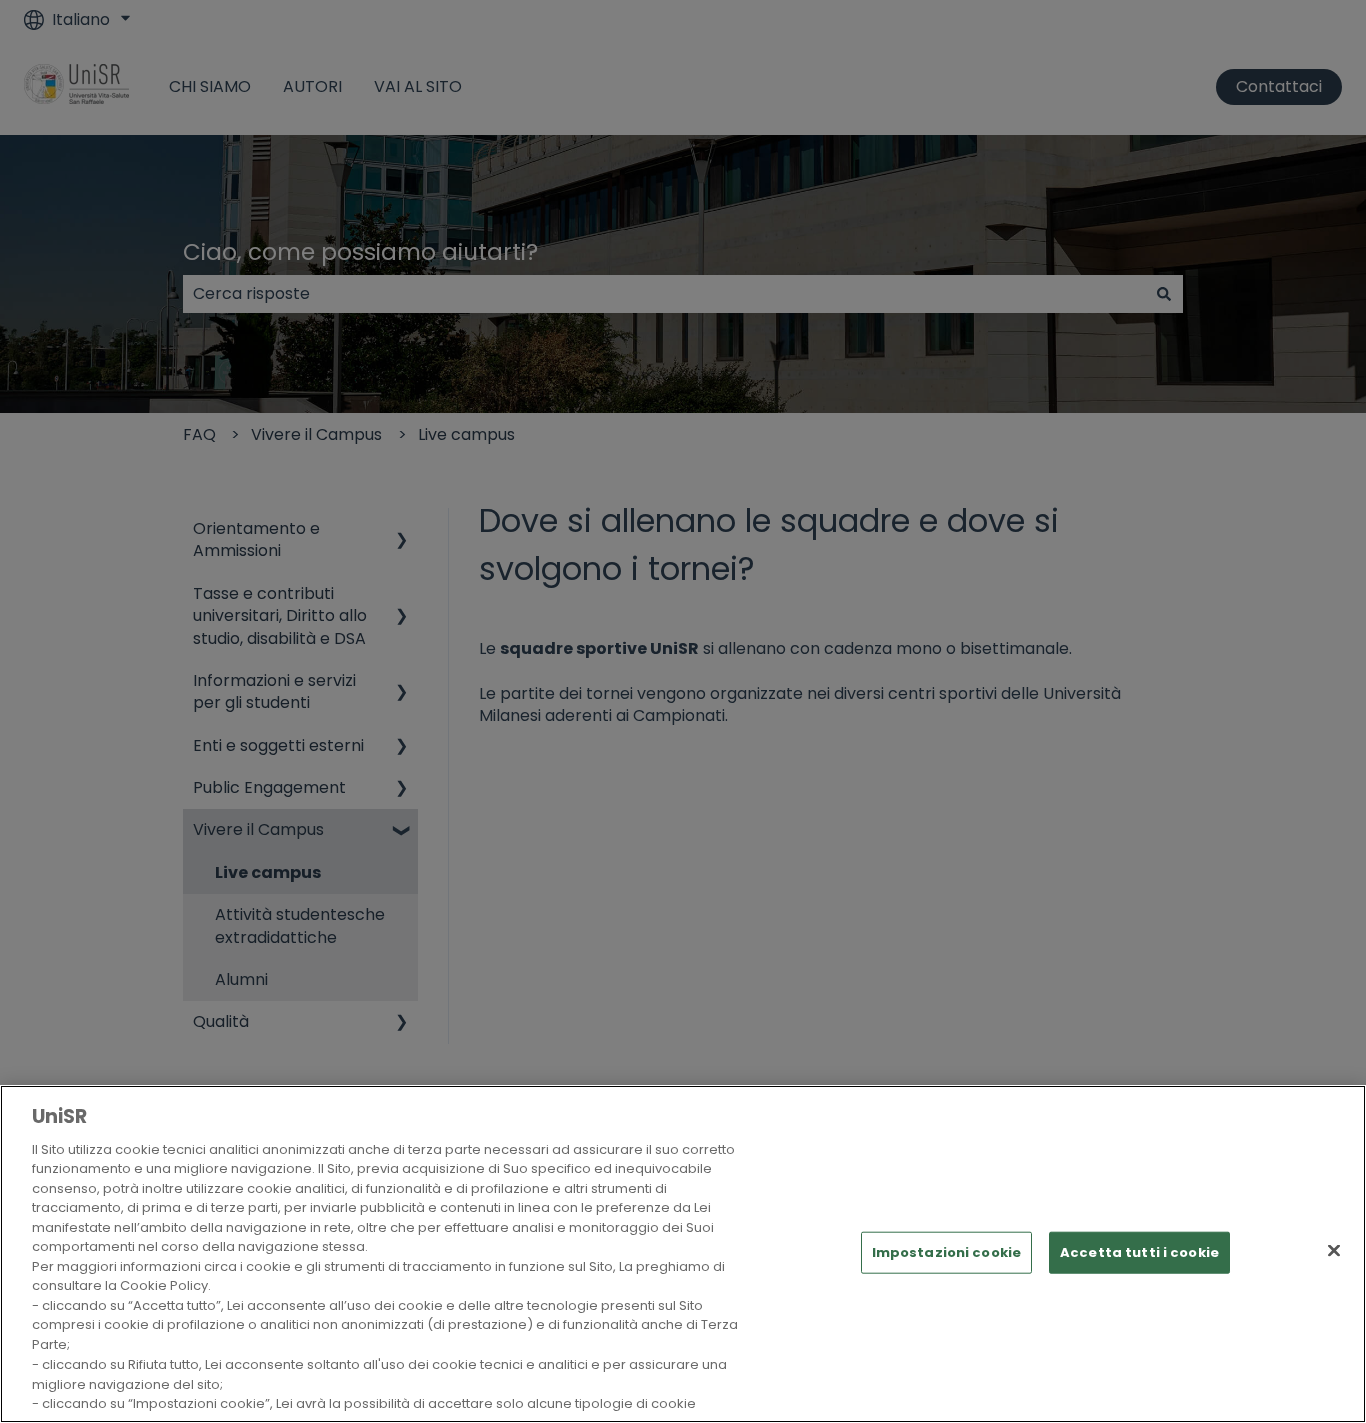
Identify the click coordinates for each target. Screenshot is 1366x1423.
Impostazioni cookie (946, 1252)
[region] (683, 1254)
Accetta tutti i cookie (1139, 1252)
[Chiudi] (1334, 1250)
